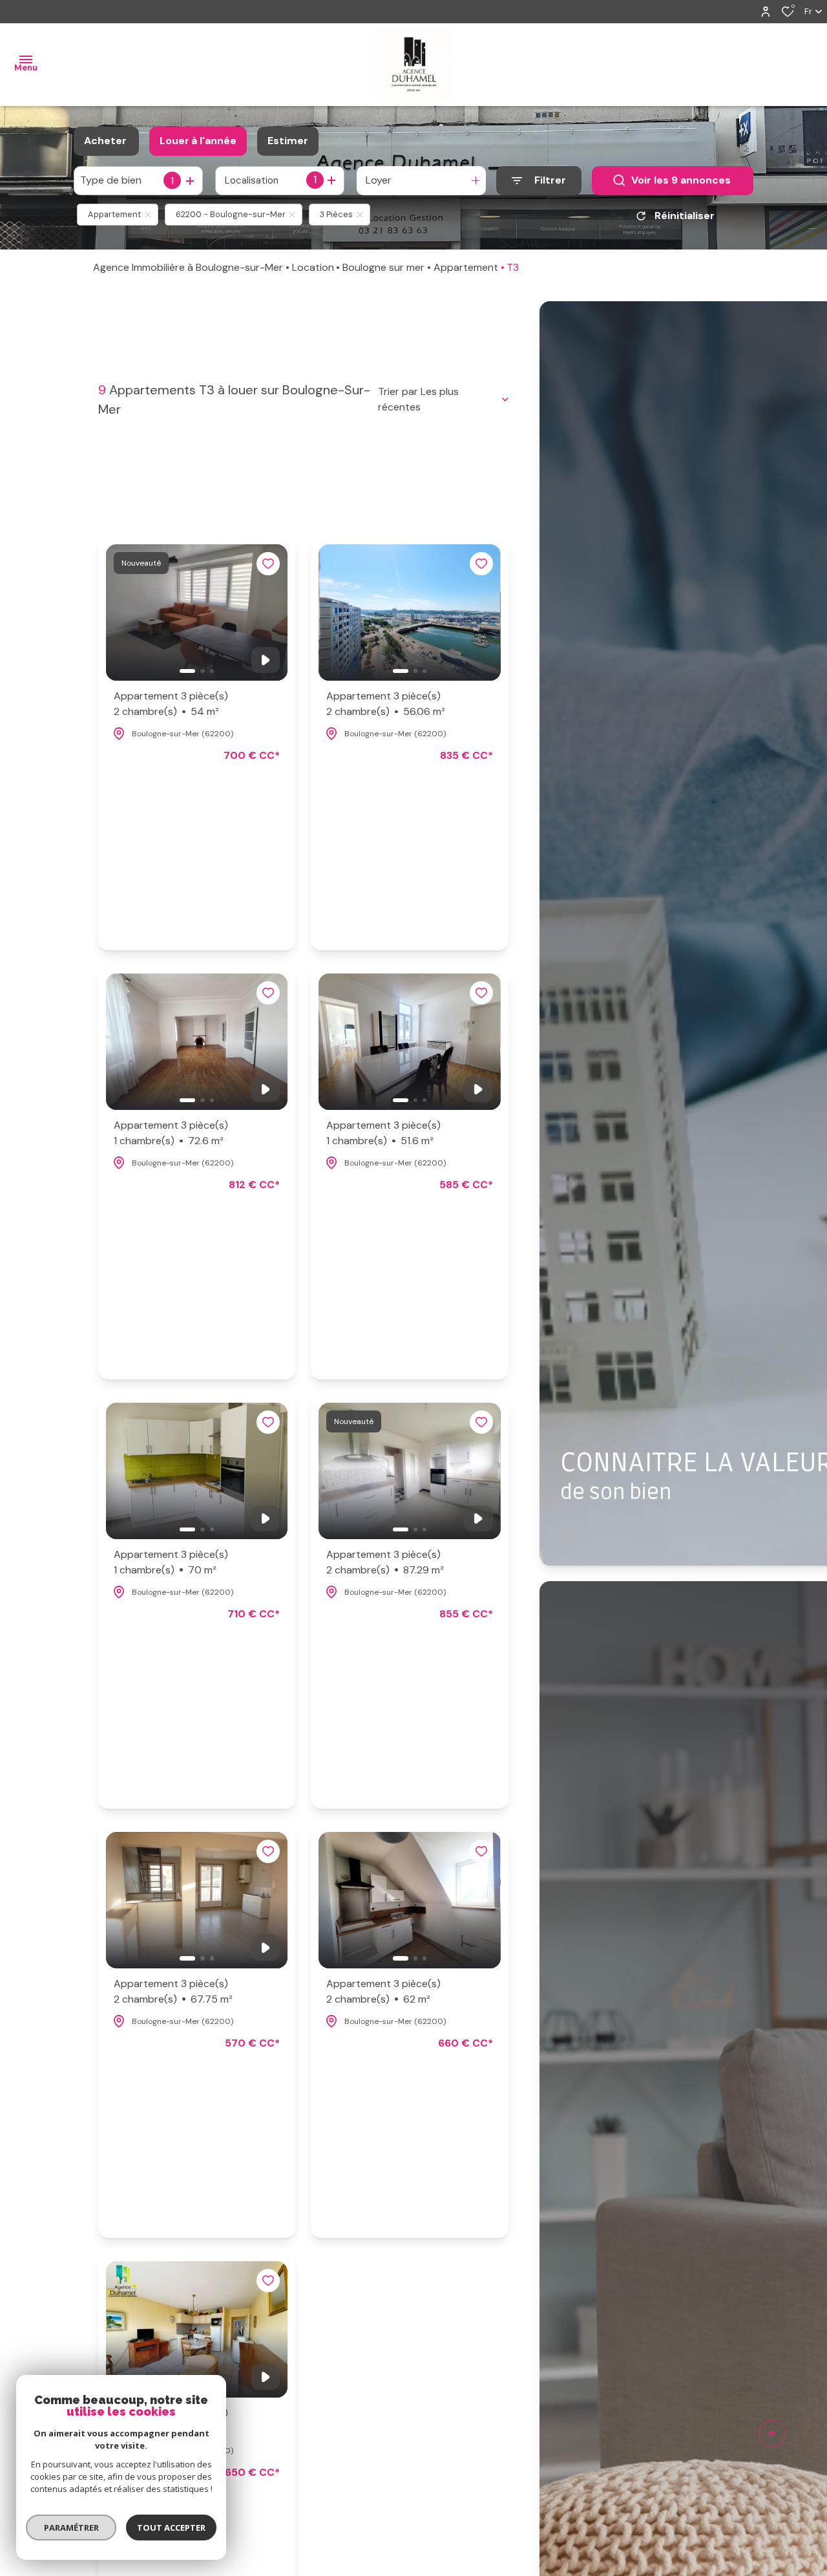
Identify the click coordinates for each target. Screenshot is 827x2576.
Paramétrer (71, 2528)
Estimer (288, 141)
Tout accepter (171, 2528)
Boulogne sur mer (383, 267)
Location (313, 267)
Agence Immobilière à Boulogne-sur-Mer (188, 267)
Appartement (466, 267)
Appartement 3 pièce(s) (171, 704)
